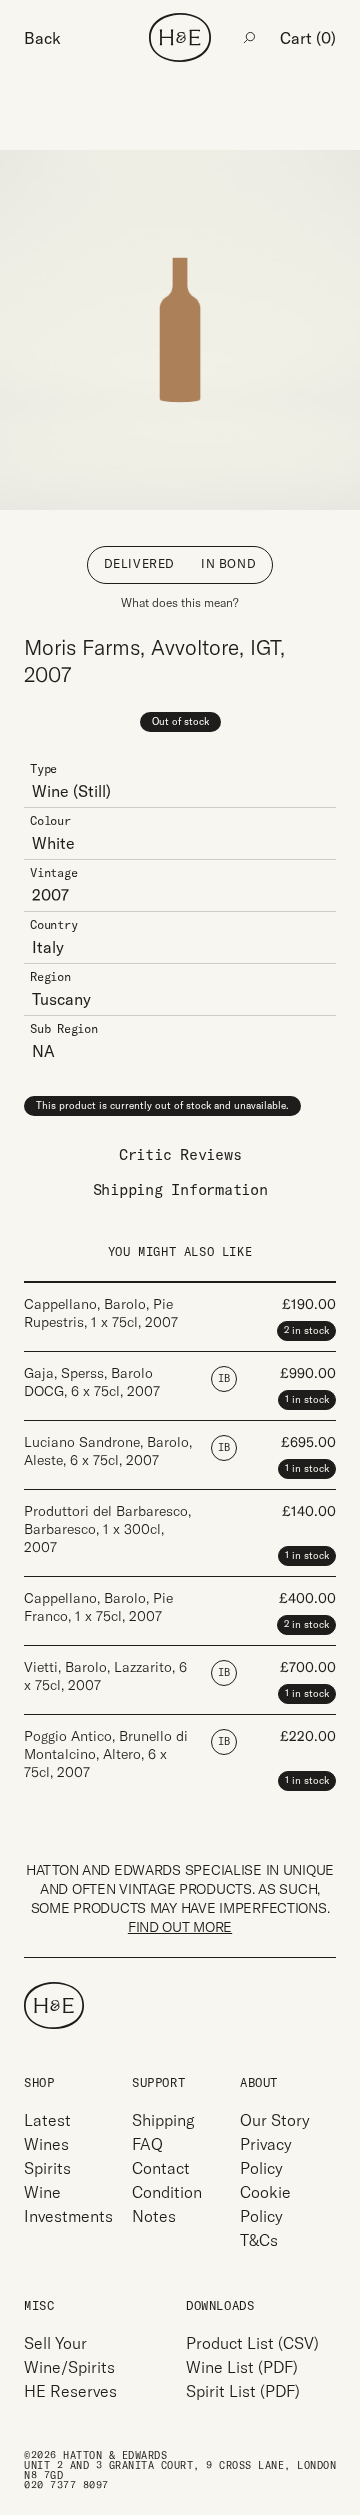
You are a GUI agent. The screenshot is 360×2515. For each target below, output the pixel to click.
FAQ (147, 2144)
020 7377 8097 (66, 2485)
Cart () (308, 38)
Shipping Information (180, 1189)
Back (42, 38)
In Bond (228, 563)
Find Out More (180, 1927)
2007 (50, 895)
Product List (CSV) (252, 2343)
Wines (46, 2144)
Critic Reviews (180, 1154)
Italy (48, 947)
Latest (47, 2120)
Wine (50, 791)
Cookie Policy (265, 2204)
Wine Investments (68, 2204)
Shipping (163, 2120)
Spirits (47, 2168)
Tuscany (61, 999)
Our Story (275, 2120)
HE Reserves (70, 2391)
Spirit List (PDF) (243, 2391)
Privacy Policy (266, 2156)
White (53, 843)
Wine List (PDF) (242, 2367)
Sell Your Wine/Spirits (69, 2355)
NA (43, 1051)
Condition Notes (167, 2204)
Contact (161, 2168)
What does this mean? (180, 602)
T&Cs (259, 2240)
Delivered (139, 563)
